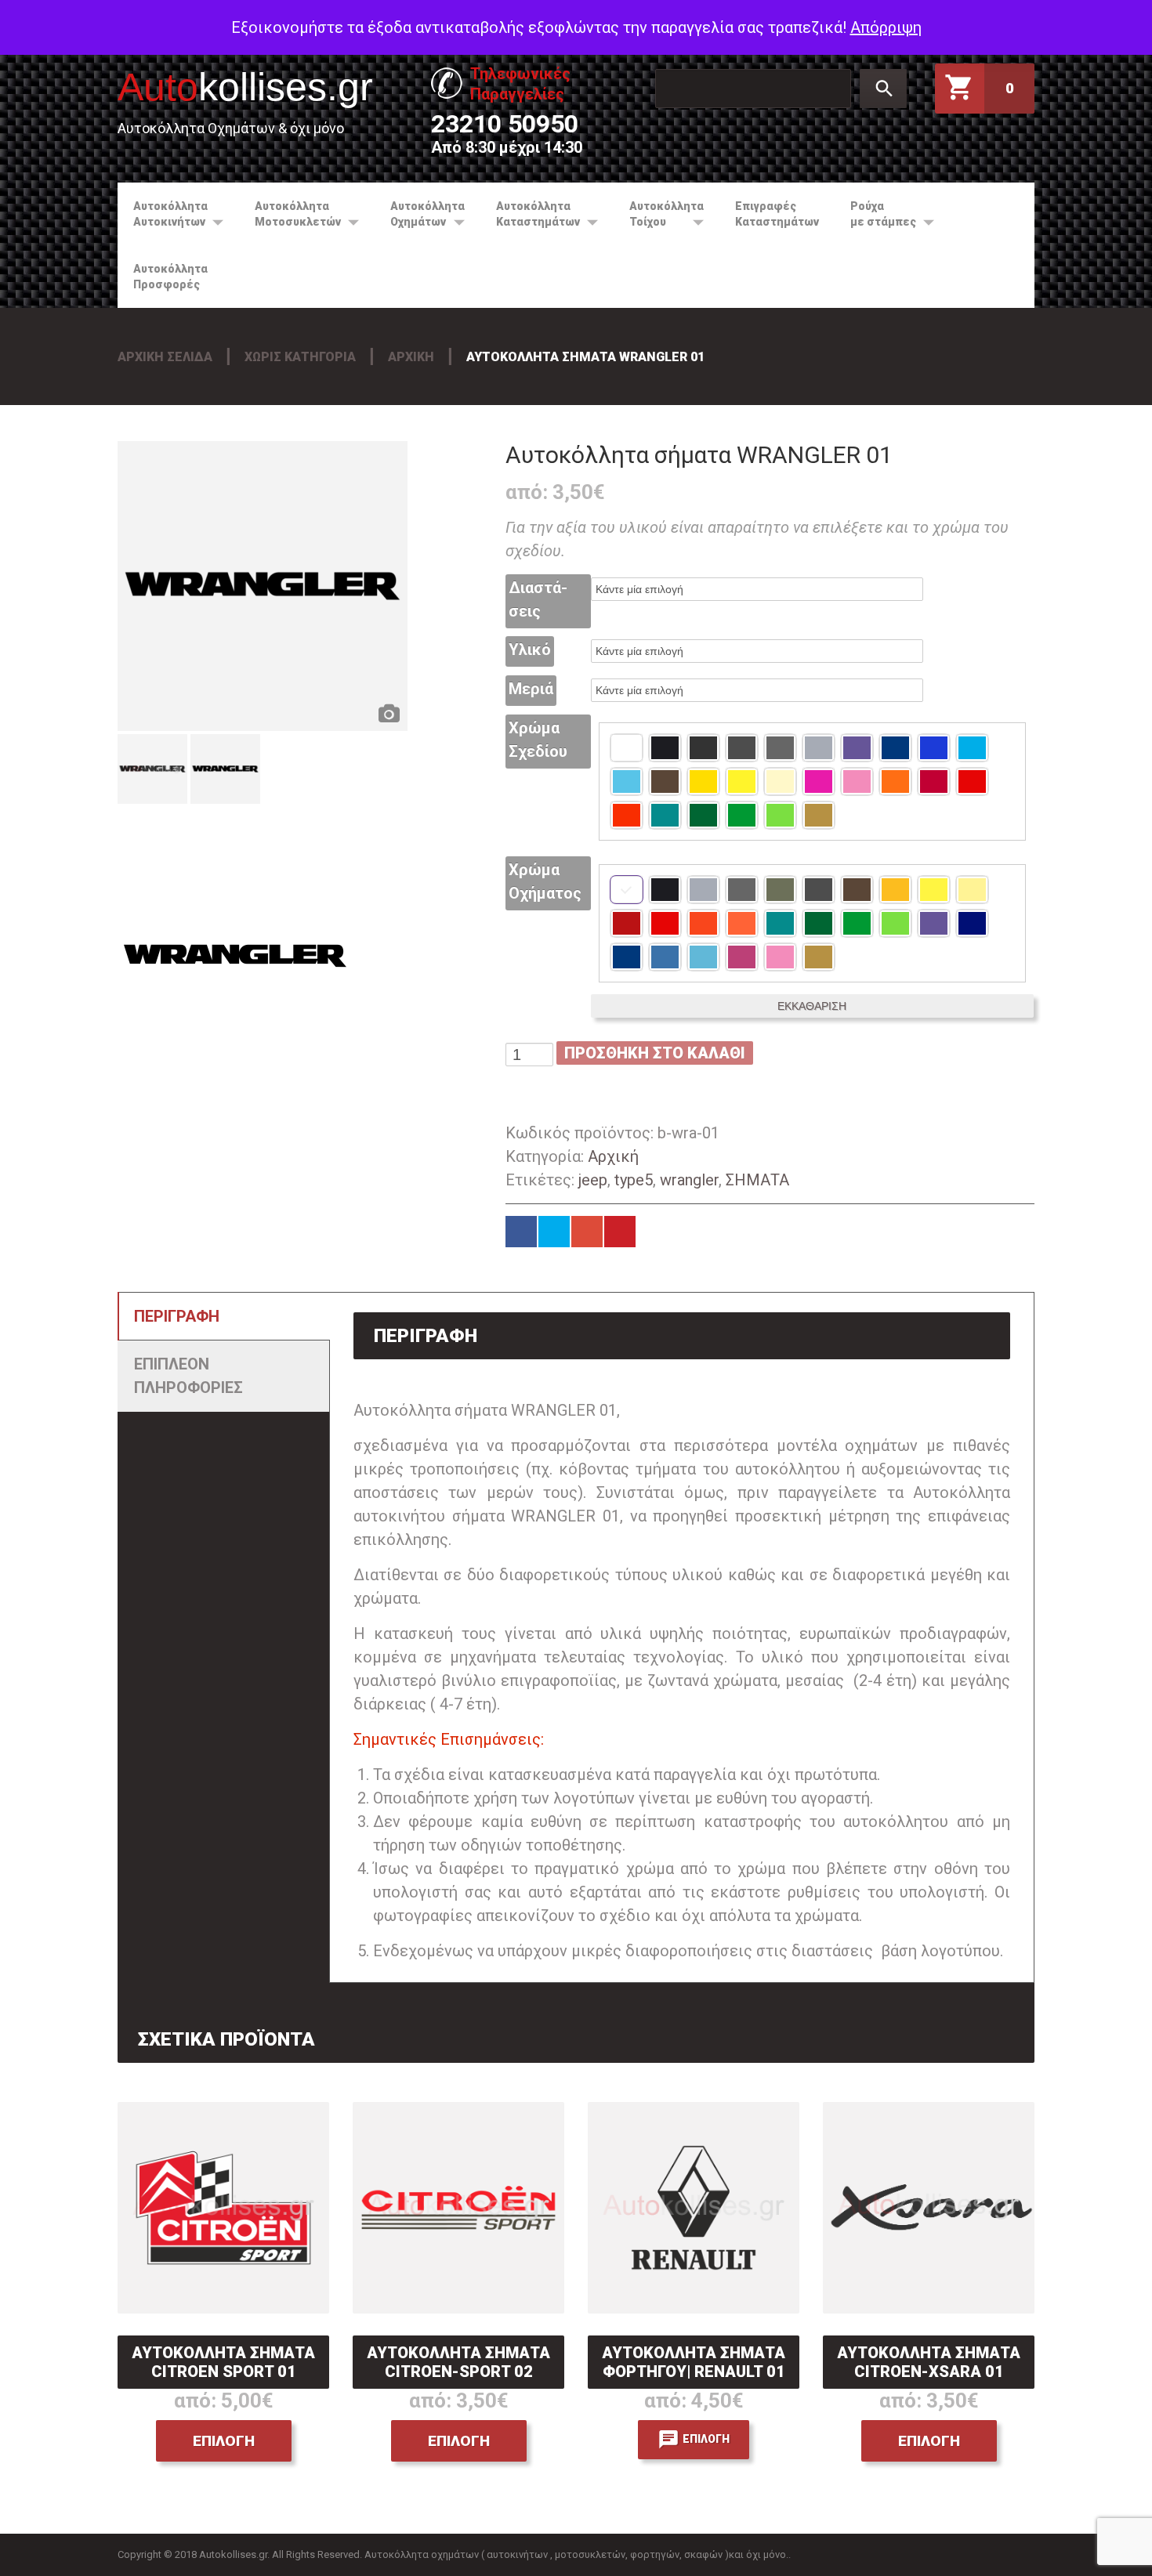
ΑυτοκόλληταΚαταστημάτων (530, 214)
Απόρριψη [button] (886, 27)
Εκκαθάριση (812, 1006)
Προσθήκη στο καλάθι (655, 1053)
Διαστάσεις (538, 599)
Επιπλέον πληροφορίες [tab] (188, 1376)
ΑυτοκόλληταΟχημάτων (420, 214)
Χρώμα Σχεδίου (538, 740)
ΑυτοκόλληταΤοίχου (659, 214)
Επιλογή (224, 2441)
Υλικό (530, 649)
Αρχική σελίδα (165, 357)
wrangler (689, 1180)
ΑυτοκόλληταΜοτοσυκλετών (290, 214)
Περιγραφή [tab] (177, 1316)
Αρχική (411, 357)
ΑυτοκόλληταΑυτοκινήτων (163, 214)
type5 (634, 1180)
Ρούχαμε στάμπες (875, 214)
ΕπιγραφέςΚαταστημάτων (777, 214)
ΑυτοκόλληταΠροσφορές (170, 277)
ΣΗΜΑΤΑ (757, 1180)
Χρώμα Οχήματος (545, 881)
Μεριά (531, 689)
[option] (263, 586)
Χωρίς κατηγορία (300, 357)
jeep (593, 1180)
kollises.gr (245, 87)
